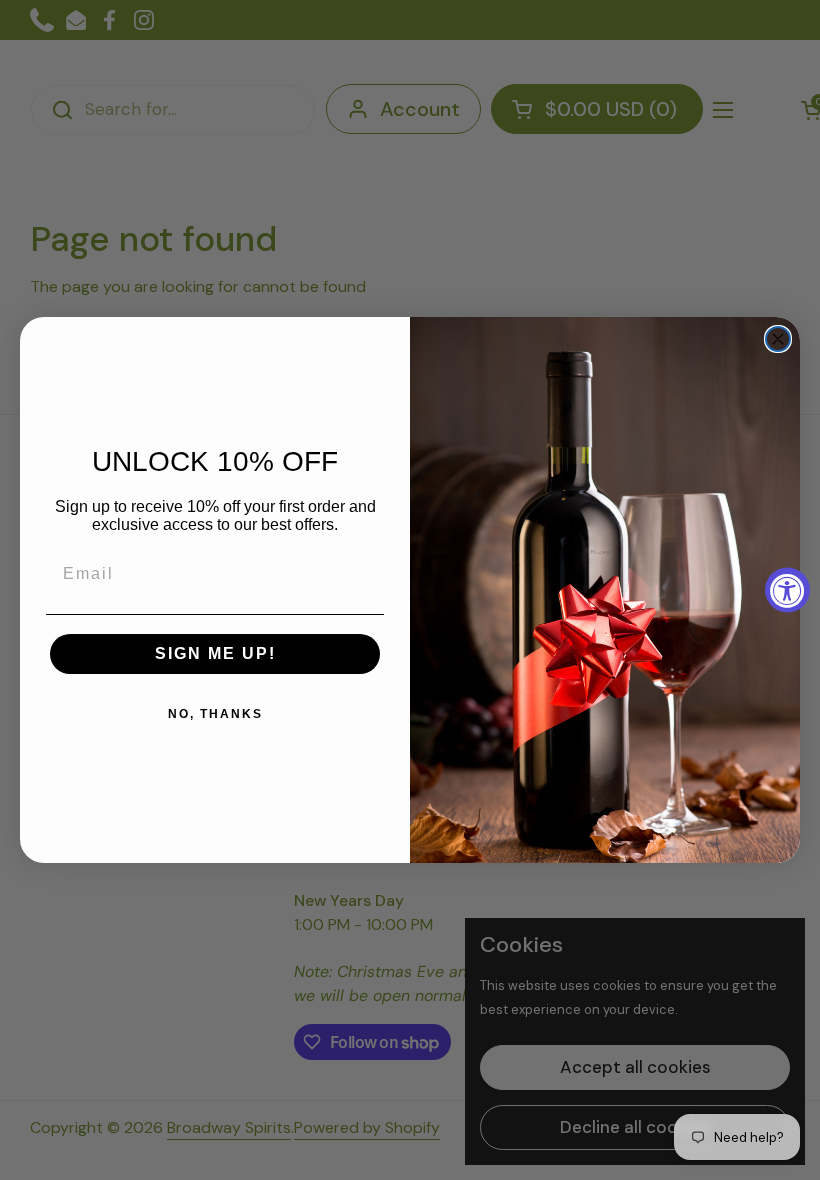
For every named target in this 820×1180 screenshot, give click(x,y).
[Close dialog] (778, 339)
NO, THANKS (215, 714)
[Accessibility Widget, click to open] (787, 590)
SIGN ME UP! (215, 653)
